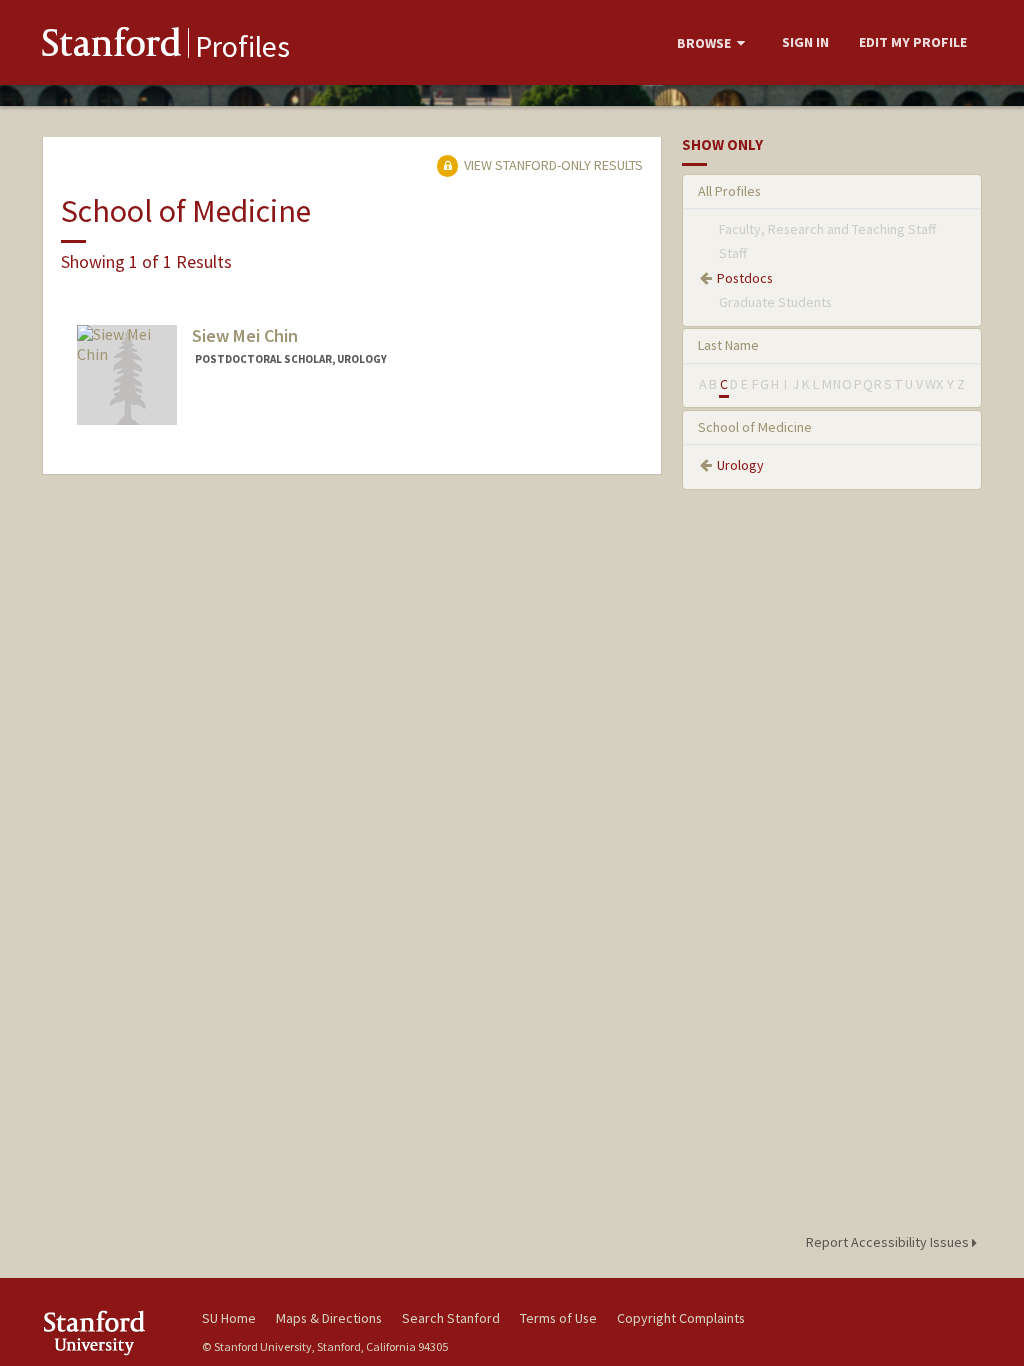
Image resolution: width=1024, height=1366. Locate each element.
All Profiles (729, 191)
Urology (740, 465)
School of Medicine (755, 427)
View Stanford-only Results (552, 165)
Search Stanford (451, 1318)
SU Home (229, 1318)
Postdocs (745, 278)
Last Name (728, 345)
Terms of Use (558, 1318)
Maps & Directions (329, 1318)
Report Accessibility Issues (889, 1242)
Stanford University (112, 1332)
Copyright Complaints (681, 1318)
